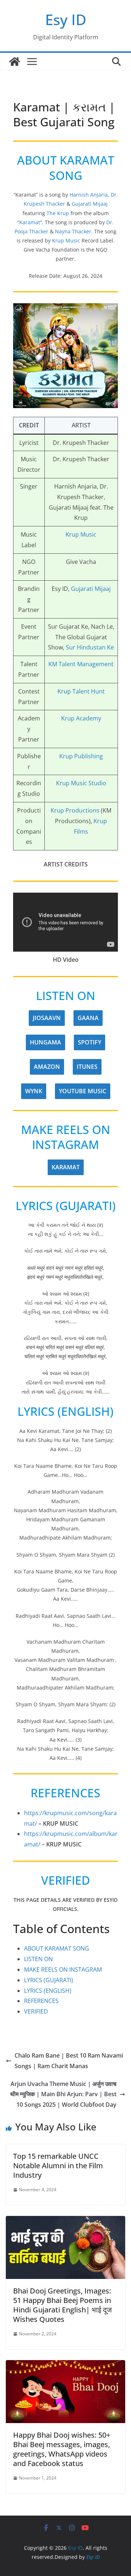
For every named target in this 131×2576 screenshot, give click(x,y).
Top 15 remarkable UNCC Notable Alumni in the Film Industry (58, 2166)
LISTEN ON (38, 1959)
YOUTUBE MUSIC (83, 1091)
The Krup (58, 213)
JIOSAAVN (47, 1018)
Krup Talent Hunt (81, 691)
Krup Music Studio (81, 783)
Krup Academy (81, 718)
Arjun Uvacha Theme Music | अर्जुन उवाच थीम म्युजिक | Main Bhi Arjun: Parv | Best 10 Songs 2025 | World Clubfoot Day (63, 2094)
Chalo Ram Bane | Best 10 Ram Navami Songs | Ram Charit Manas (69, 2061)
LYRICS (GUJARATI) (49, 1980)
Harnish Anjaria (89, 195)
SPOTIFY (90, 1042)
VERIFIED (36, 2011)
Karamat (30, 222)
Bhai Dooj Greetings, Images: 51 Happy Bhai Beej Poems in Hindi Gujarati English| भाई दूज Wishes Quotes (62, 2305)
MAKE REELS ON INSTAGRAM (63, 1969)
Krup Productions (75, 810)
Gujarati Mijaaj (90, 204)
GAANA (88, 1018)
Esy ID (66, 19)
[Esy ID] (15, 62)
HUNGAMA (45, 1042)
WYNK (34, 1091)
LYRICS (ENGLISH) (48, 1991)
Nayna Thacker (73, 231)
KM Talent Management (81, 664)
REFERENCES (41, 2001)
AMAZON (47, 1067)
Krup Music (66, 240)
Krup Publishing (81, 756)
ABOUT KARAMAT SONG (57, 1948)
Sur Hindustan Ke (90, 647)
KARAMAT (66, 1167)
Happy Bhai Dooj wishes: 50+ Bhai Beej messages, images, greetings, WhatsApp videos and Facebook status (62, 2449)
